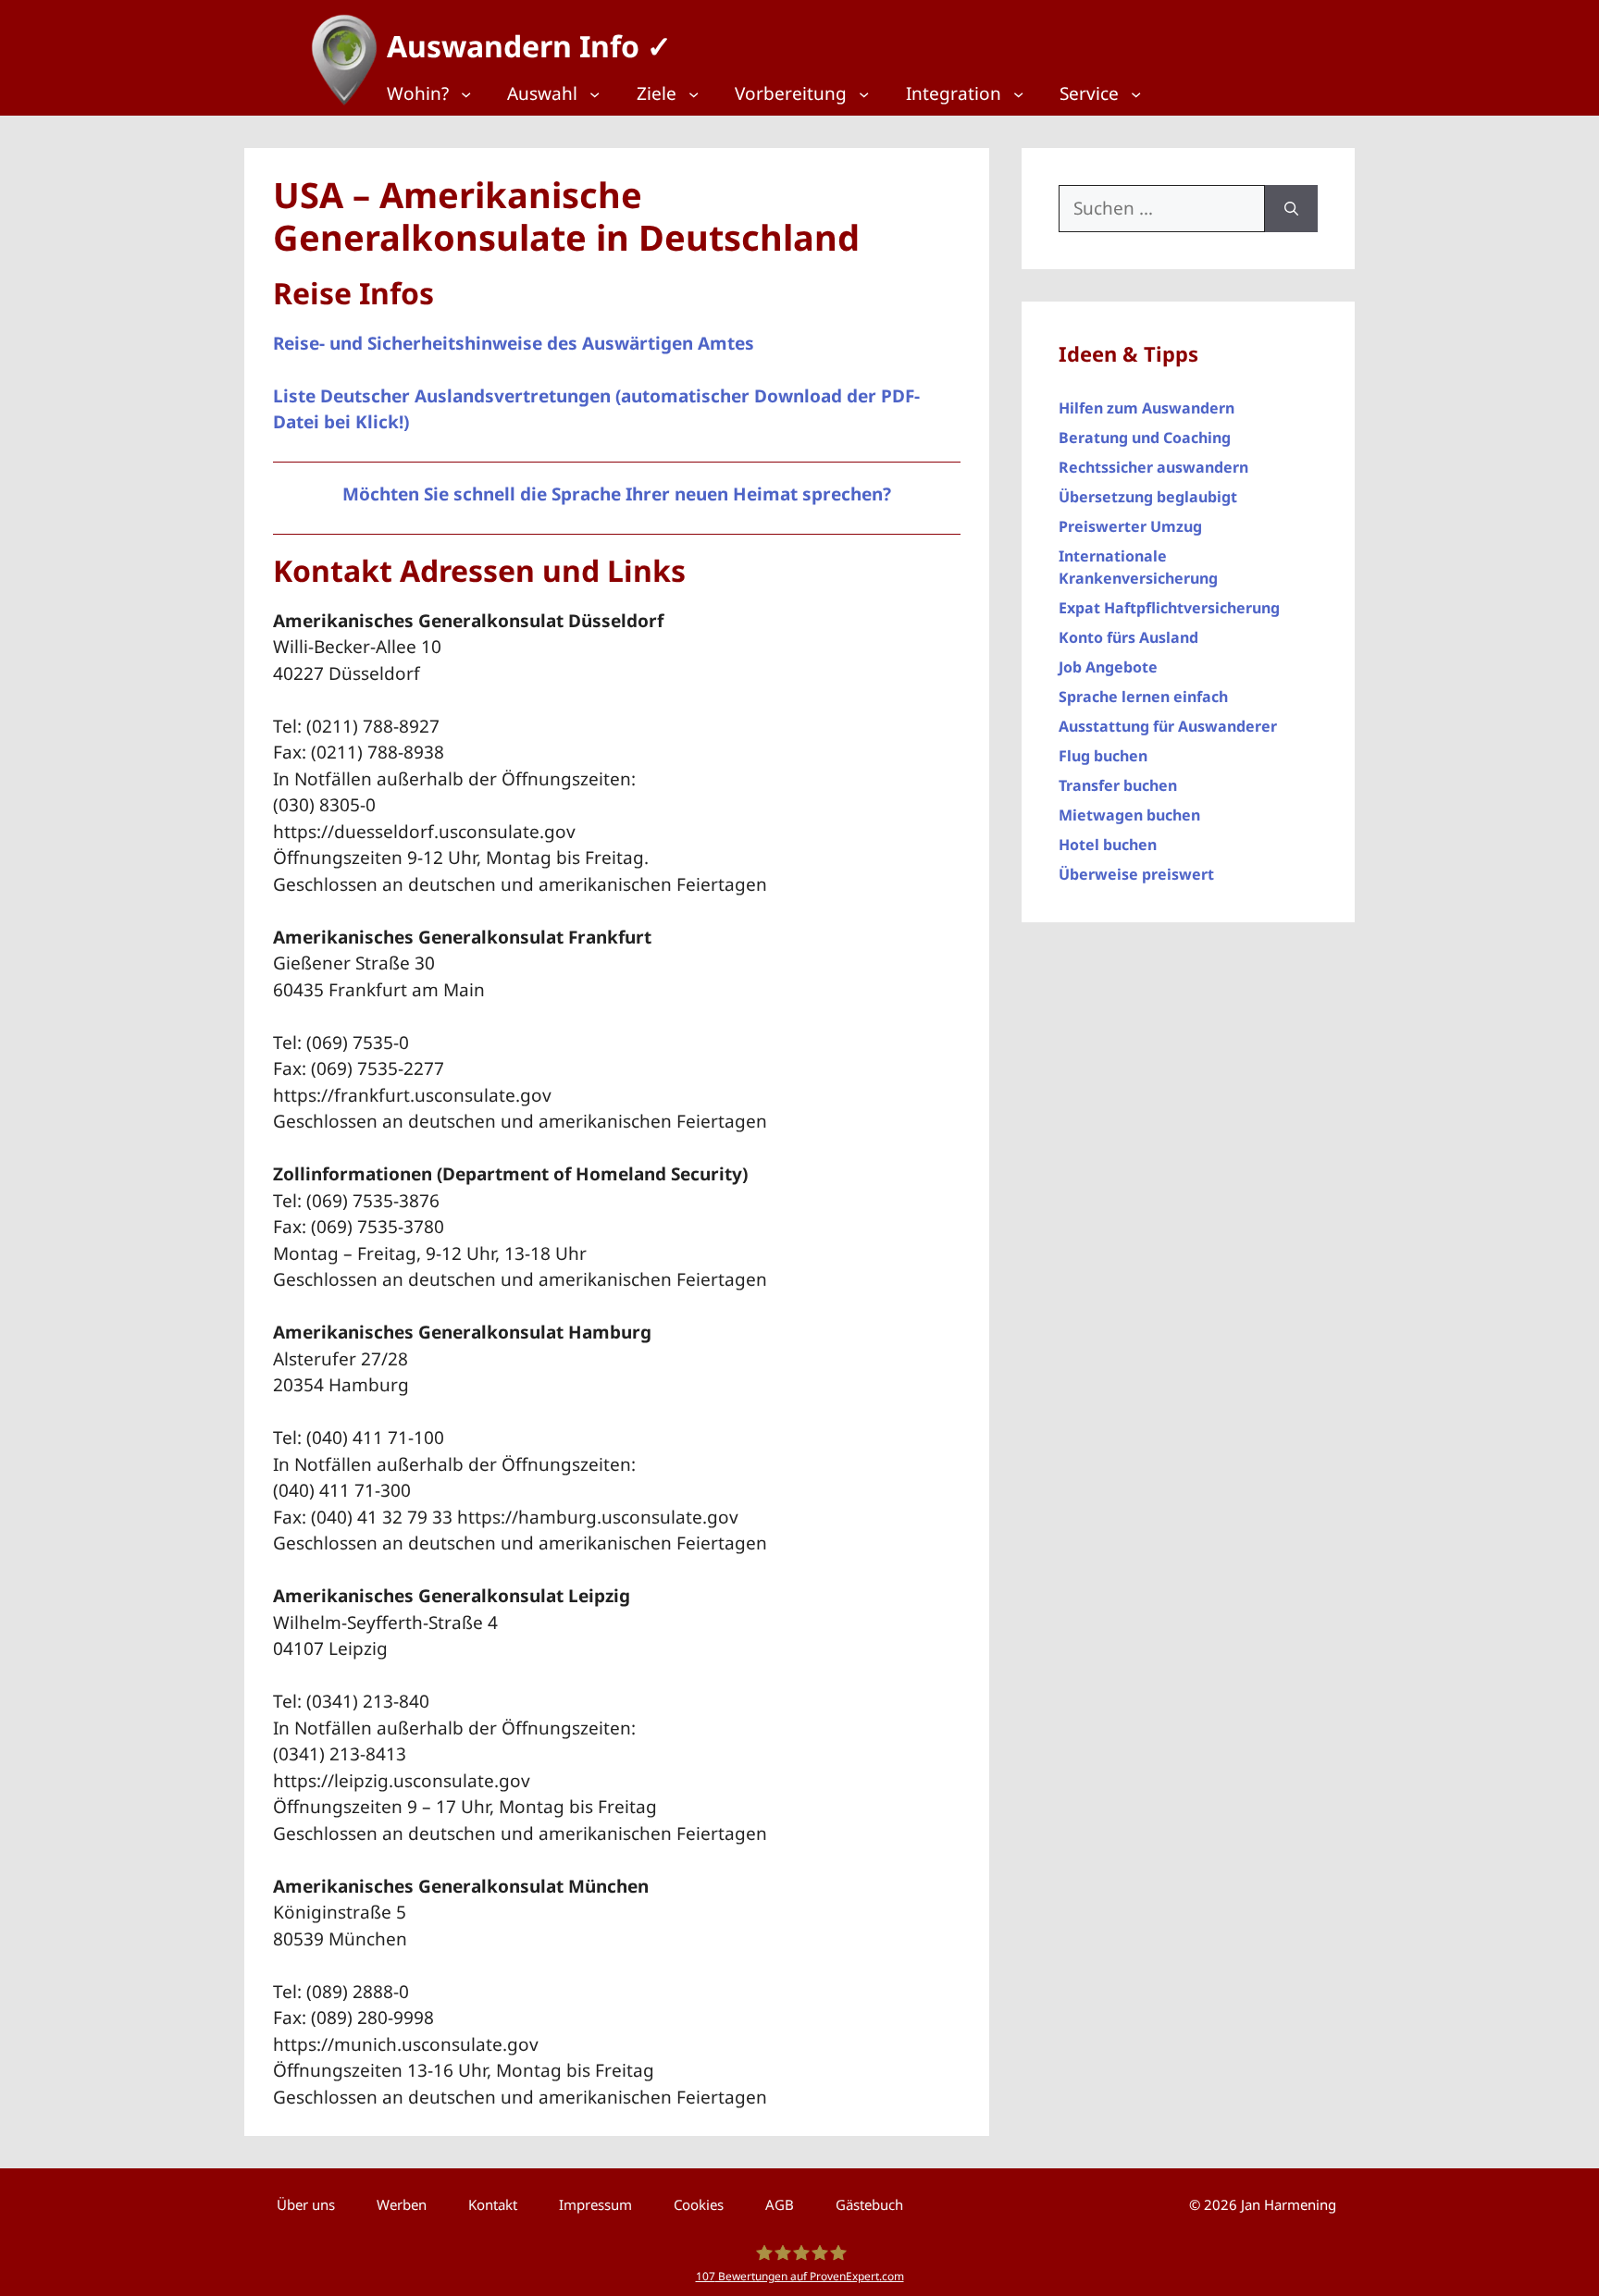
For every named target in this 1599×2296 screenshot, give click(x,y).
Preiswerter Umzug (1130, 526)
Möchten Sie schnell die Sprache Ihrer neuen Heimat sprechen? (617, 494)
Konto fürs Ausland (1128, 637)
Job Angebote (1108, 667)
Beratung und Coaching (1145, 438)
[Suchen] (1291, 209)
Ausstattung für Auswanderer (1168, 726)
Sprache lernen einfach (1143, 697)
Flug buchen (1103, 756)
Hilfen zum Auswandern (1147, 408)
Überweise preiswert (1136, 874)
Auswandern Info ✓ (529, 46)
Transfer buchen (1118, 785)
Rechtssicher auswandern (1153, 467)
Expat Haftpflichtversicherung (1169, 608)
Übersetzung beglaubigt (1148, 497)
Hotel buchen (1108, 845)
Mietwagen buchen (1129, 815)
